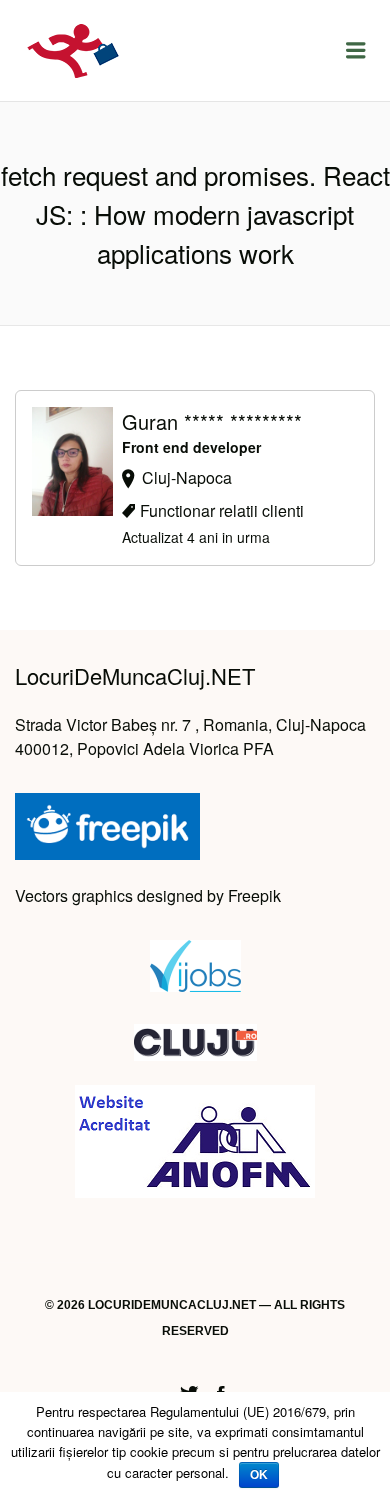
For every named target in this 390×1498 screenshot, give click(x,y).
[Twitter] (189, 1390)
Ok (259, 1475)
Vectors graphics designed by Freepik (148, 895)
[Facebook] (221, 1390)
